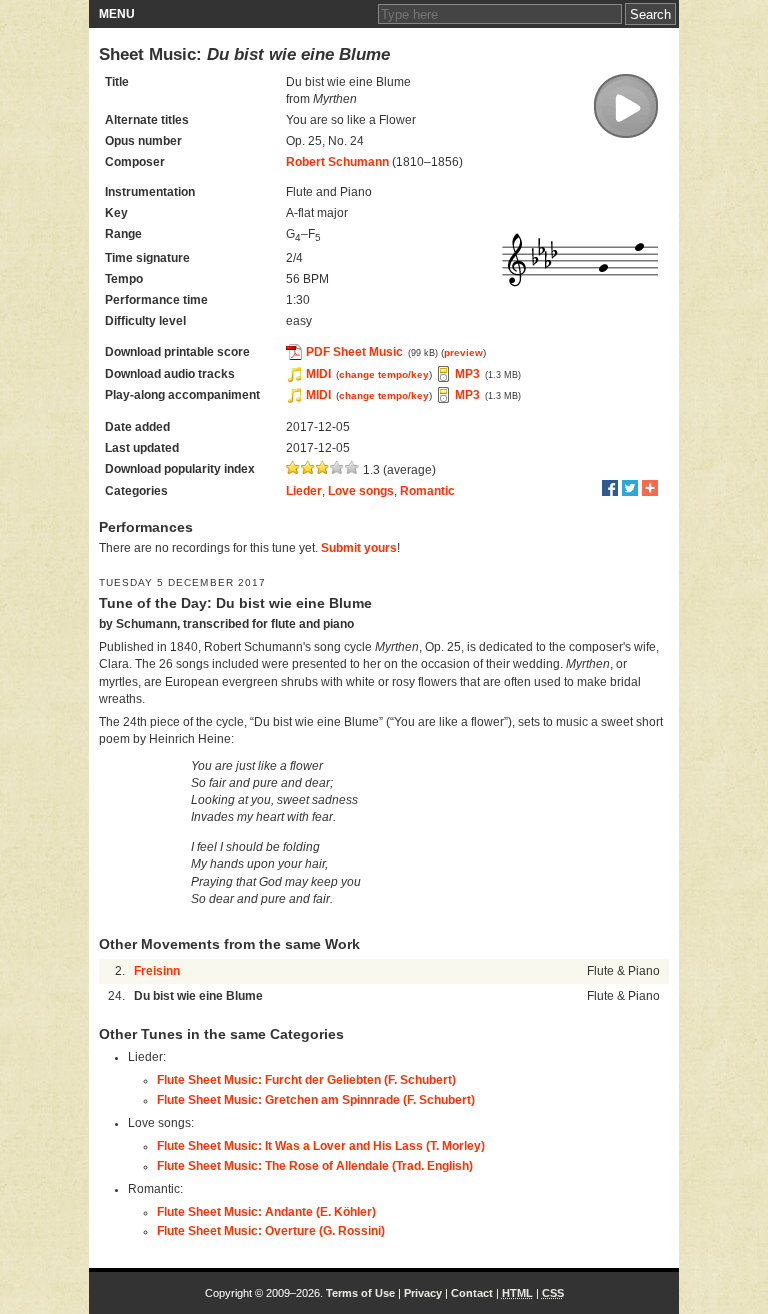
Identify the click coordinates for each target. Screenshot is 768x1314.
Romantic (427, 491)
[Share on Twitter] (630, 488)
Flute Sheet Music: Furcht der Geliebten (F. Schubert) (306, 1080)
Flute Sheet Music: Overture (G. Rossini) (271, 1231)
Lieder (304, 491)
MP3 (467, 374)
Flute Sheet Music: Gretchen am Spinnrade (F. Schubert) (316, 1100)
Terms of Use (360, 1293)
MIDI (318, 374)
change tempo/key (384, 374)
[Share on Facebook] (610, 488)
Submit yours (359, 548)
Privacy (423, 1293)
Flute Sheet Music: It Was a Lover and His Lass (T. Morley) (321, 1146)
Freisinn (157, 971)
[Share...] (650, 488)
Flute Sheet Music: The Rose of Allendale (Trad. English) (315, 1166)
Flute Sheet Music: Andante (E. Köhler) (266, 1212)
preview (463, 352)
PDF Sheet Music (354, 352)
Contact (472, 1293)
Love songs (361, 491)
